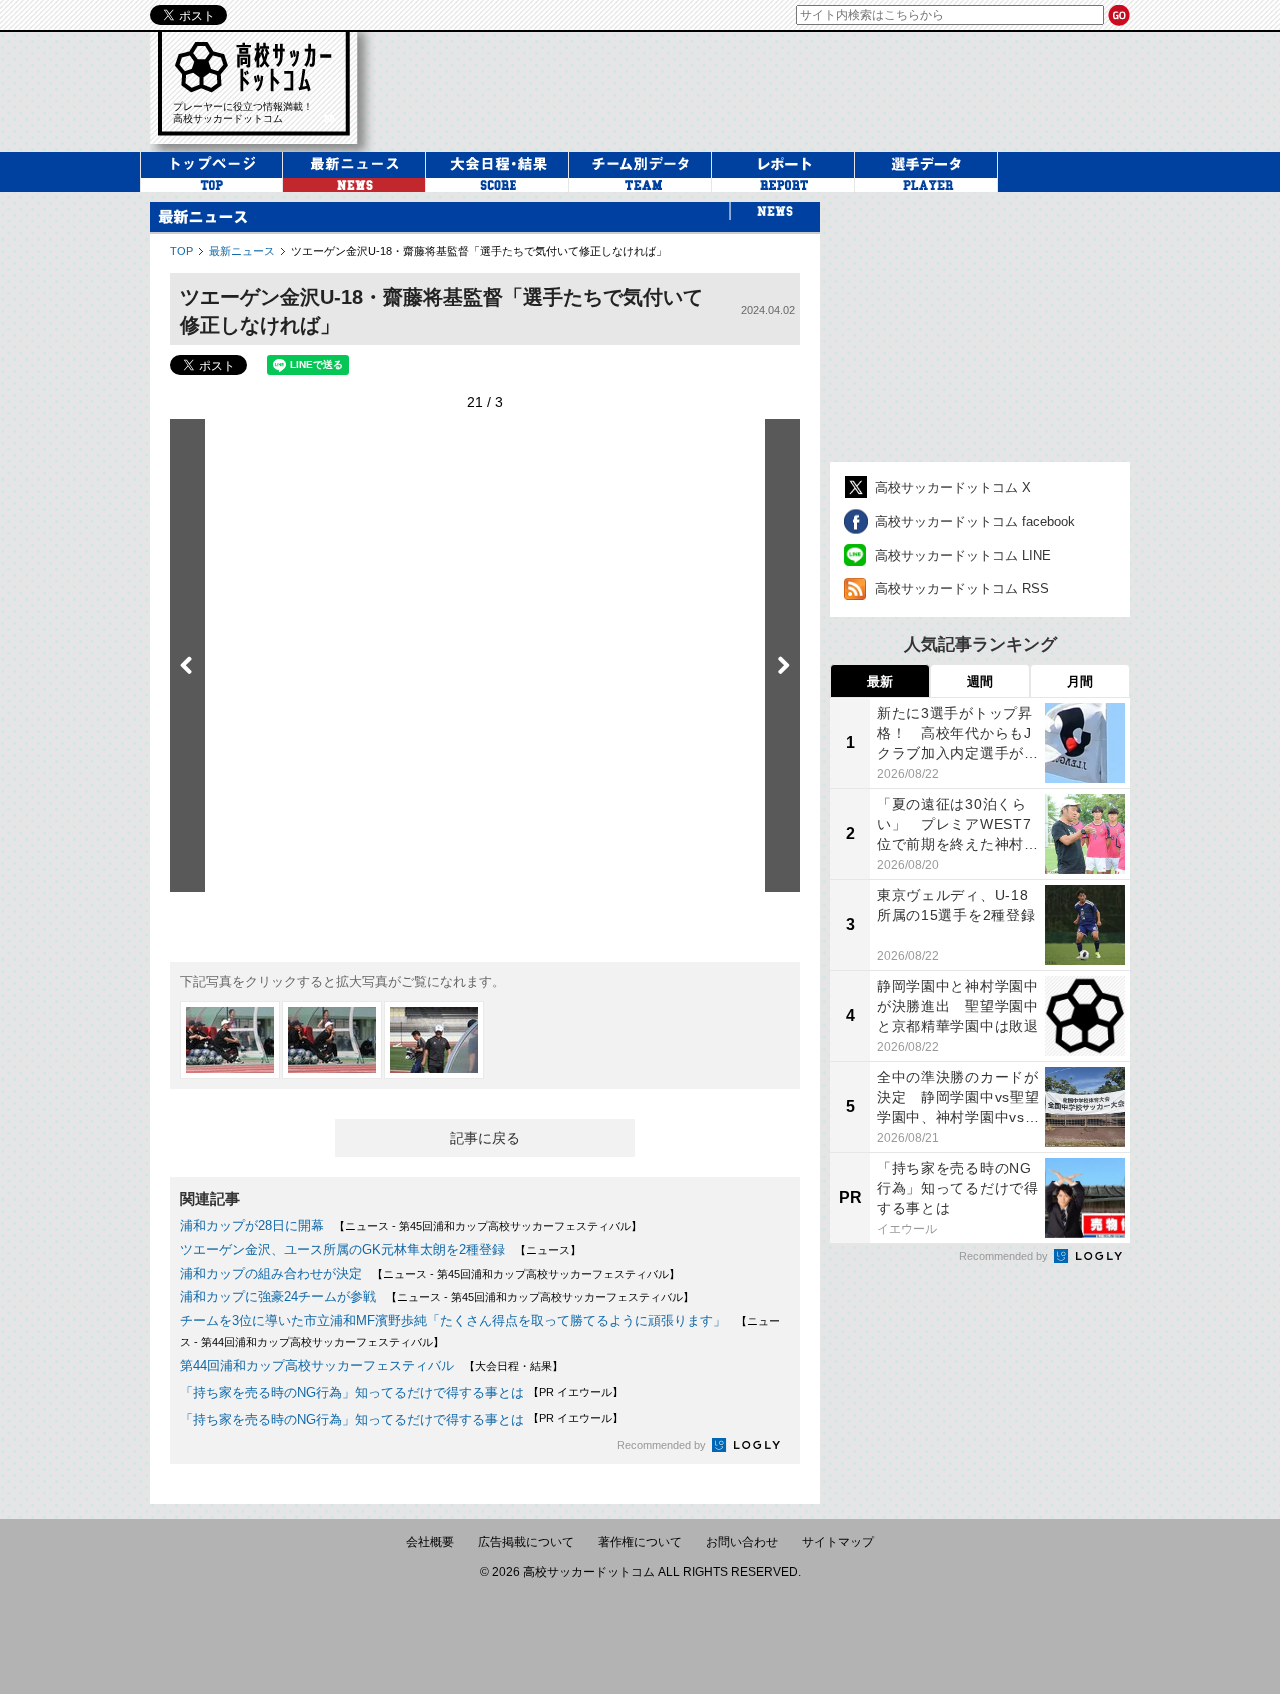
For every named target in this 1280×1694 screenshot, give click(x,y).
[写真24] (332, 1040)
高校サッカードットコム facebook (975, 521)
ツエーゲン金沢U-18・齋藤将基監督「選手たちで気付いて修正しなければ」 (479, 251)
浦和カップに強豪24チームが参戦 (278, 1296)
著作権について (640, 1542)
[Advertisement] (764, 89)
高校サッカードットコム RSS (962, 588)
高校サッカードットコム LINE (963, 555)
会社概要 (430, 1542)
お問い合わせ (742, 1542)
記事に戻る (485, 1138)
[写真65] (434, 1040)
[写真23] (230, 1040)
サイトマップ (838, 1542)
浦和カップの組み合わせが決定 (271, 1273)
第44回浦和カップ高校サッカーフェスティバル (317, 1365)
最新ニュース (242, 251)
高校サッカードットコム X (953, 487)
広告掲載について (526, 1542)
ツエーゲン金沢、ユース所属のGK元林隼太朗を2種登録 (342, 1249)
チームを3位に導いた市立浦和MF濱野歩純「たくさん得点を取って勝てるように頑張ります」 (453, 1320)
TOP (181, 251)
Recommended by (663, 1445)
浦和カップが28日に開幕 (252, 1225)
